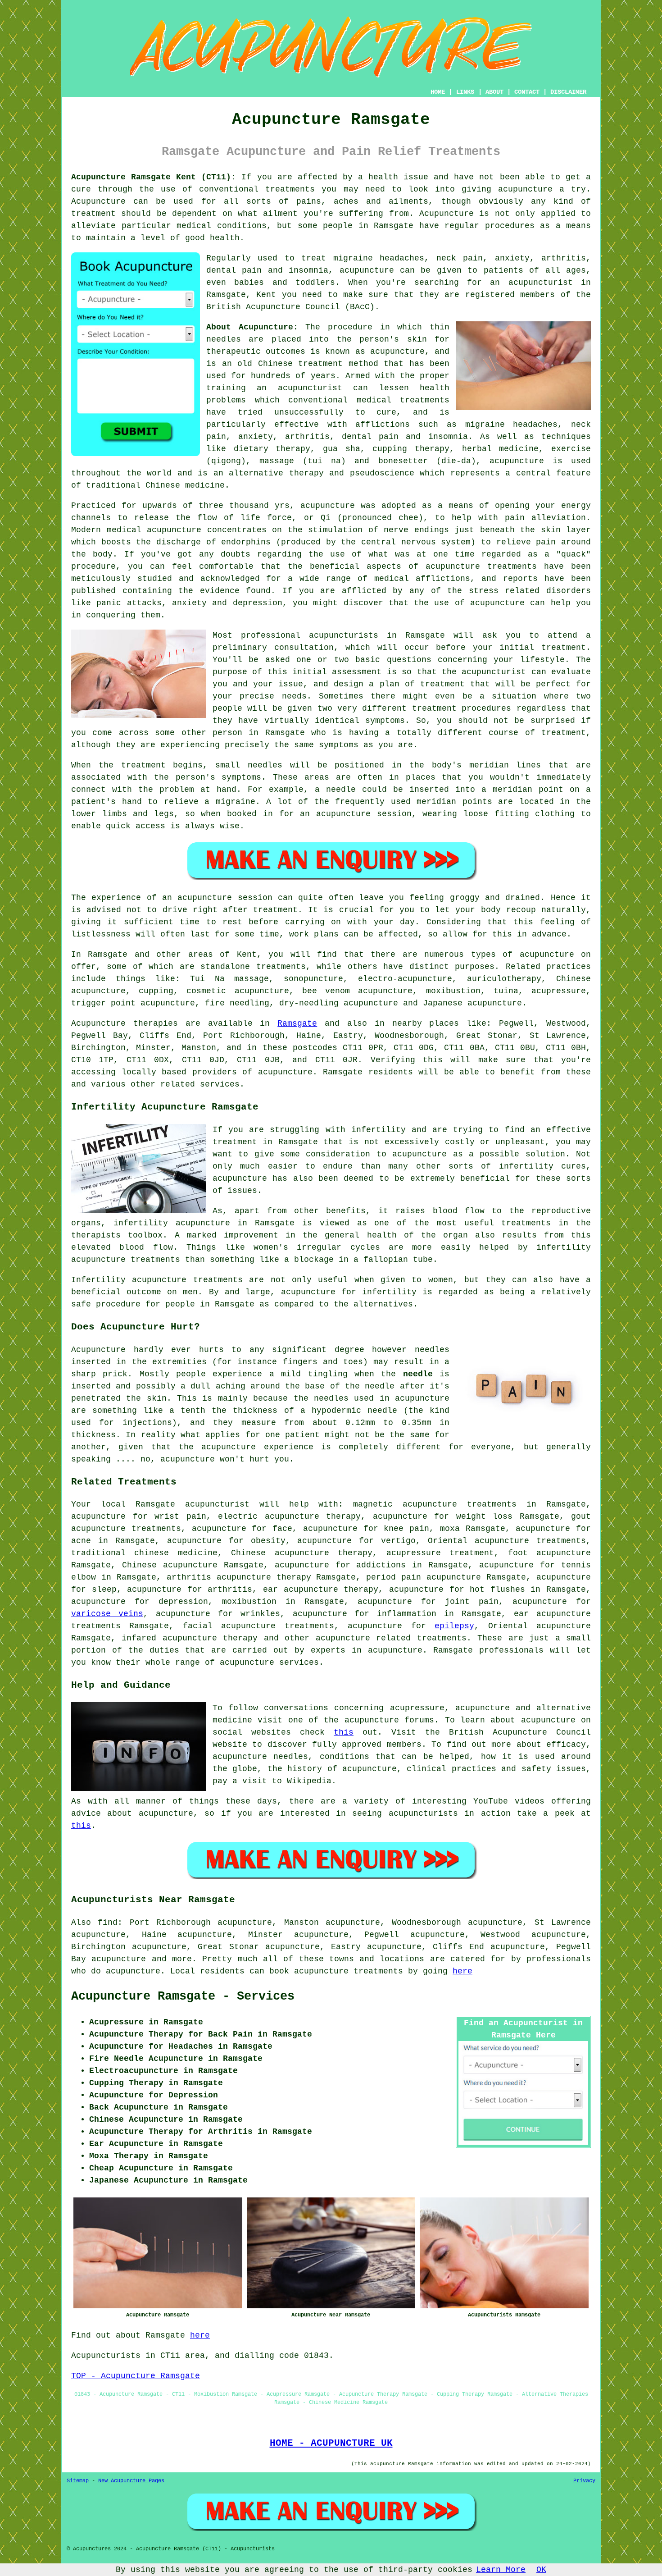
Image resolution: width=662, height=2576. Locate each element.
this (344, 1732)
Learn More (501, 2570)
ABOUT (494, 92)
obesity (268, 1541)
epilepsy (454, 1626)
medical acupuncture (154, 530)
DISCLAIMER (568, 92)
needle (341, 790)
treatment (93, 214)
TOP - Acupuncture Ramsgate (136, 2376)
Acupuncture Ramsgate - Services (183, 1996)
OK (541, 2570)
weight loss (485, 1516)
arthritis (230, 1589)
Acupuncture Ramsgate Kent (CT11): (154, 177)
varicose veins (107, 1614)
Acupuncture (98, 201)
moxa (450, 1529)
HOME (438, 92)
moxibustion (249, 1602)
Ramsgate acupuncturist (193, 1504)
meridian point (528, 790)
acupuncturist (541, 283)
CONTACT (527, 92)
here (462, 1971)
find (108, 1923)
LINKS (465, 92)
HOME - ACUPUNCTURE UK (331, 2443)
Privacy (584, 2481)
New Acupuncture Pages (131, 2481)
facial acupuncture (229, 1626)
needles (224, 339)
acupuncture (525, 189)
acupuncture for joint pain (428, 1602)
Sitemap (78, 2481)
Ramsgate (297, 1023)
